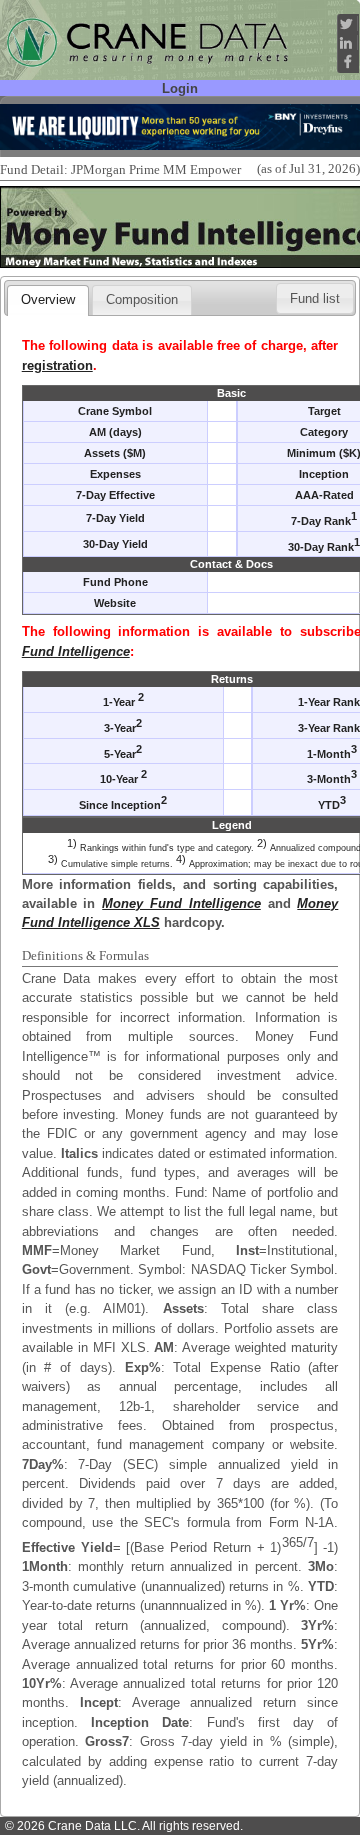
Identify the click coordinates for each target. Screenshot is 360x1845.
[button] (315, 298)
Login (180, 88)
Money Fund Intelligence (181, 903)
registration (57, 365)
